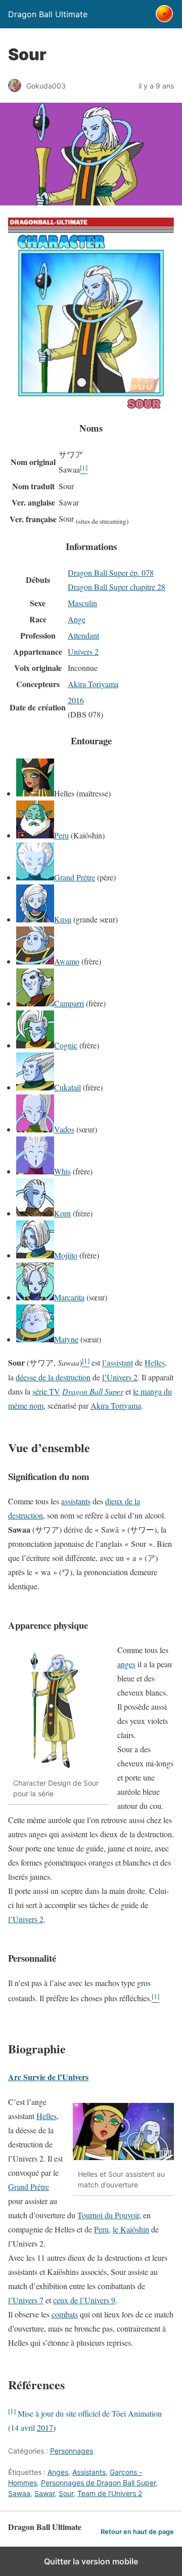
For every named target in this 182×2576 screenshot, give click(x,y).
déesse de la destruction (53, 1377)
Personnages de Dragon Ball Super (98, 2483)
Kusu (63, 919)
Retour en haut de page (137, 2532)
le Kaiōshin (131, 2229)
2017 (45, 2427)
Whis (62, 1171)
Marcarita (69, 1297)
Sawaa (19, 2493)
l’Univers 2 (120, 1377)
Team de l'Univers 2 (110, 2493)
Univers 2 (83, 651)
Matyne (66, 1339)
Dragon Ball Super (93, 1391)
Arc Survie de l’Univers (48, 2077)
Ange (77, 619)
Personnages (72, 2451)
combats (65, 2314)
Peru (61, 835)
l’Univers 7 (26, 2300)
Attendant (83, 635)
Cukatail (67, 1087)
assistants (76, 1501)
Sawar (44, 2493)
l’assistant (118, 1363)
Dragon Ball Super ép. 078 (111, 573)
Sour (66, 2493)
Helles (155, 1363)
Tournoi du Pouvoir (108, 2215)
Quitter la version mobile (91, 2561)
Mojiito (66, 1255)
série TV (46, 1391)
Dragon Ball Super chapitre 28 (117, 587)
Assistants (89, 2472)
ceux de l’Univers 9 (84, 2300)
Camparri (69, 1003)
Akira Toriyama (93, 684)
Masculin (82, 603)
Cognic (66, 1045)
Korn (62, 1213)
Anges (58, 2472)
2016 (76, 700)
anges (126, 1664)
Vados (64, 1129)
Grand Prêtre (75, 877)
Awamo (67, 961)
